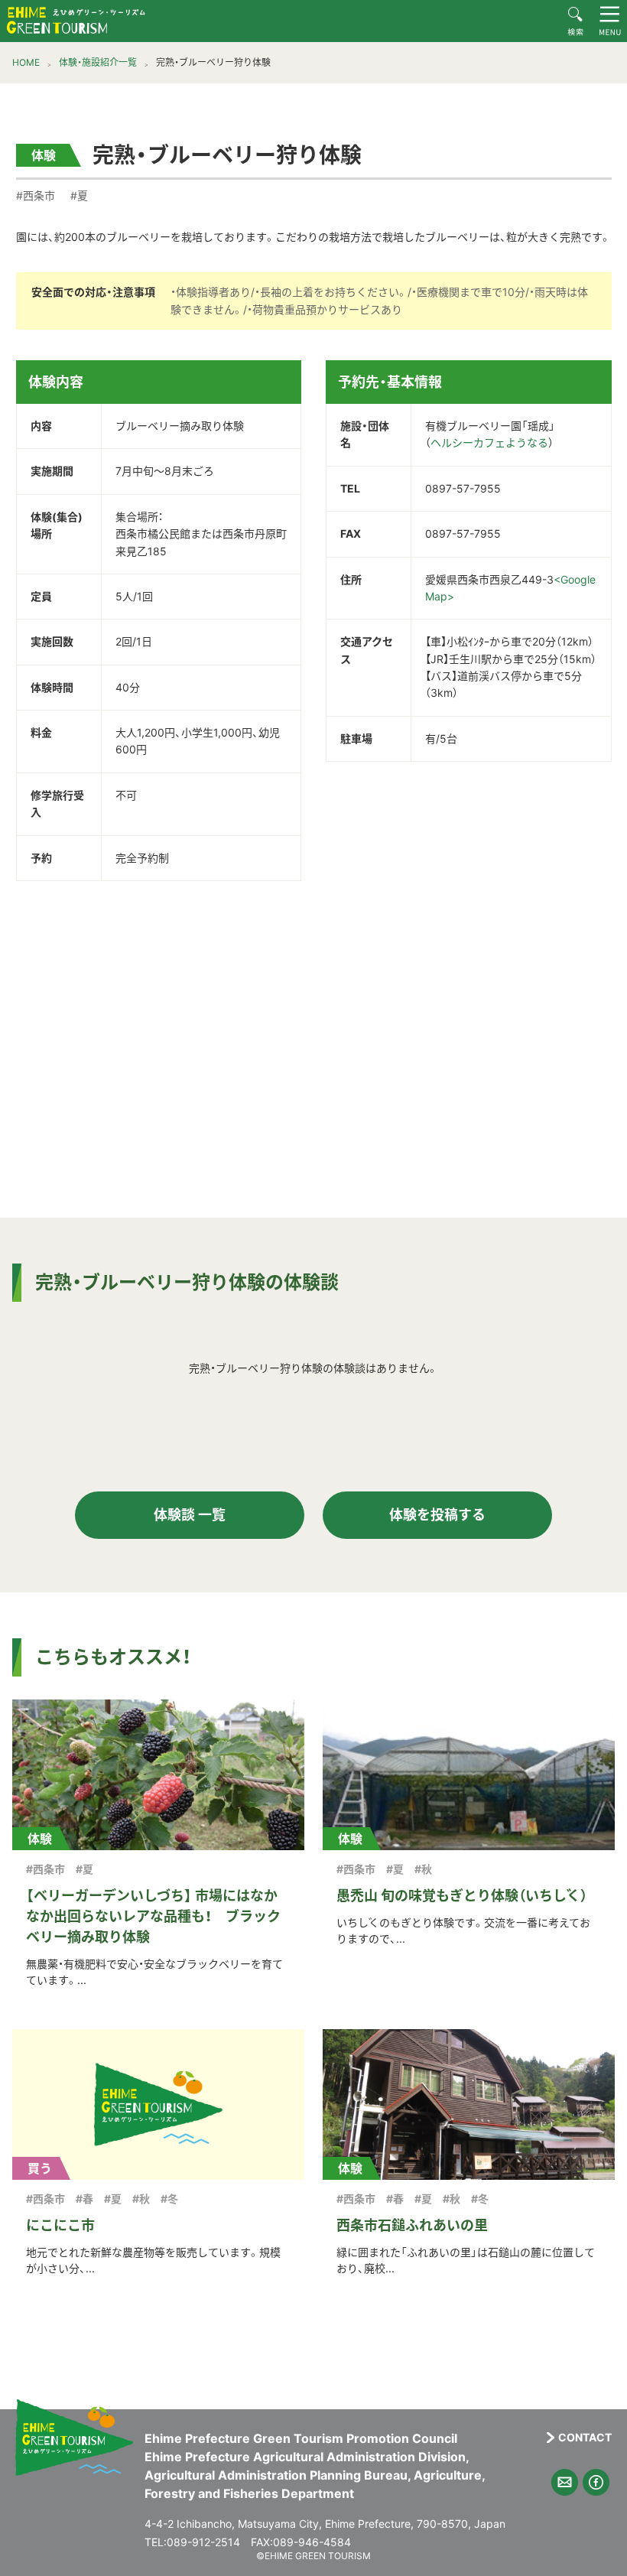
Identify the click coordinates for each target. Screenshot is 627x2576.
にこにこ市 (60, 2225)
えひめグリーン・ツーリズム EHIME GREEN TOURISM (76, 20)
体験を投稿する (437, 1515)
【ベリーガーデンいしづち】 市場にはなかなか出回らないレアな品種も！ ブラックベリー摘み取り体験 (153, 1916)
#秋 (423, 1869)
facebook (596, 2482)
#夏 (79, 195)
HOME (26, 62)
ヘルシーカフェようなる (489, 442)
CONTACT (585, 2438)
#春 (84, 2199)
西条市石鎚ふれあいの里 (412, 2225)
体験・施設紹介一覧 (98, 62)
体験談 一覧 (190, 1515)
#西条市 (36, 195)
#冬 (169, 2199)
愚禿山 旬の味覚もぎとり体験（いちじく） (462, 1896)
